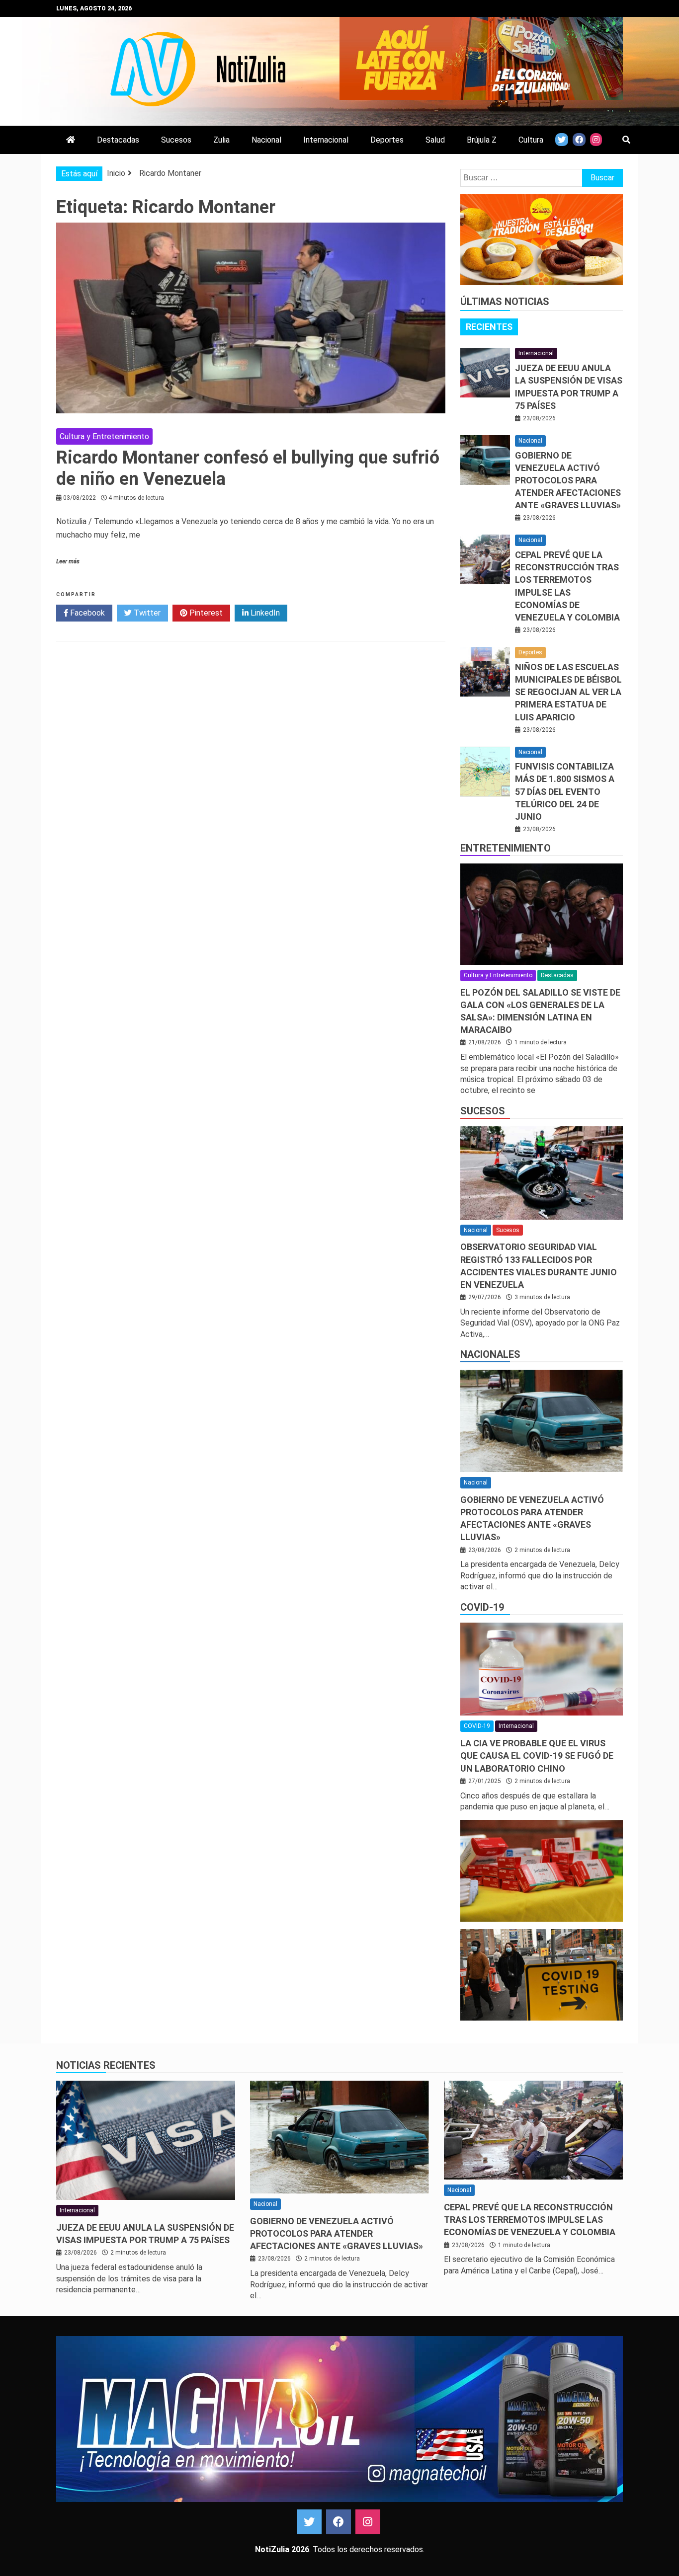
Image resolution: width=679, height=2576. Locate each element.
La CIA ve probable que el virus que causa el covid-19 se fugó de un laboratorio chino (537, 1756)
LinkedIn (264, 613)
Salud (435, 140)
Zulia (221, 140)
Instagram (368, 2522)
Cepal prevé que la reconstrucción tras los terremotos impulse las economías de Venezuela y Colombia (530, 2220)
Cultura (531, 140)
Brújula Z (482, 140)
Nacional (266, 140)
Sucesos (176, 140)
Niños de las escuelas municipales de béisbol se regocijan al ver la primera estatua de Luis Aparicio (568, 692)
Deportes (387, 140)
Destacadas (118, 140)
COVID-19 (482, 1607)
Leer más (68, 561)
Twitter (146, 613)
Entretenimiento (506, 848)
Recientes (489, 327)
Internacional (326, 140)
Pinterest (205, 613)
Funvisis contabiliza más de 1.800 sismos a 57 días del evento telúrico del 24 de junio (565, 791)
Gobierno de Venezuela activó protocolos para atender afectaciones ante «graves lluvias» (568, 480)
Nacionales (490, 1354)
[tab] (489, 327)
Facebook (86, 613)
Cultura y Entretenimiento (104, 436)
